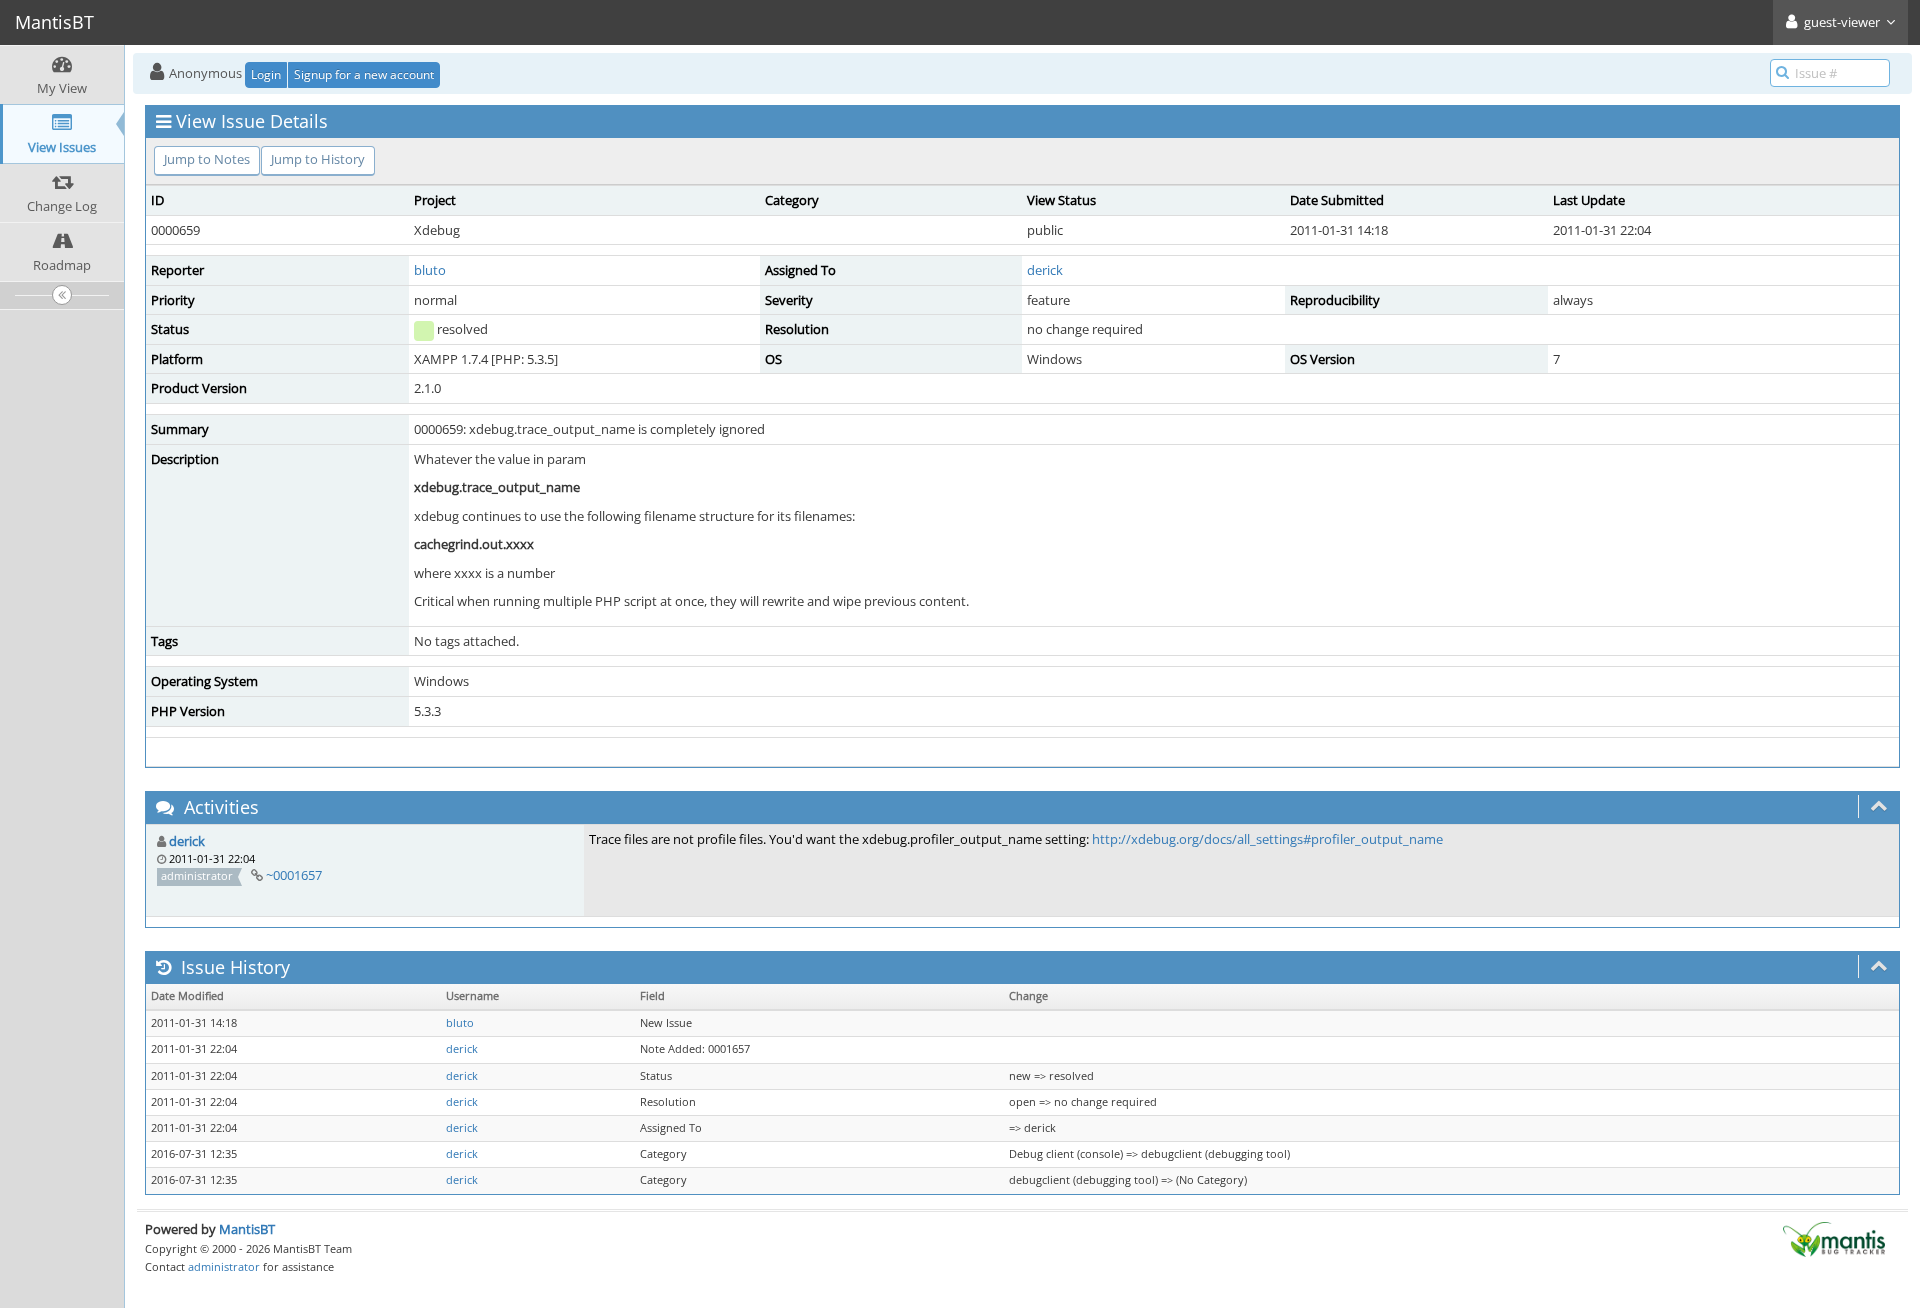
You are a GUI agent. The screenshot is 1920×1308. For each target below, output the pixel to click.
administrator (224, 1266)
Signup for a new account (364, 74)
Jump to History (318, 159)
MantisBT (247, 1229)
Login (266, 74)
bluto (430, 270)
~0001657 (294, 875)
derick (1045, 270)
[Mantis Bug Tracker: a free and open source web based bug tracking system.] (1834, 1238)
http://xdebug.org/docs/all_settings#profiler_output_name (1267, 839)
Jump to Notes (207, 159)
